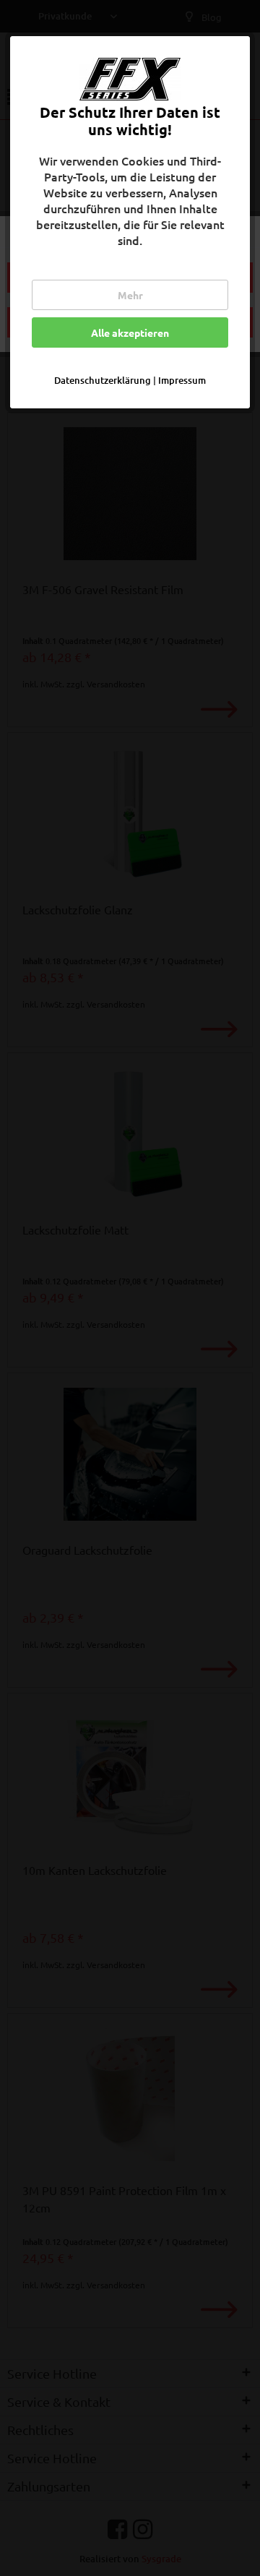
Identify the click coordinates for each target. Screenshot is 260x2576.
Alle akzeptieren (130, 332)
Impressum (182, 380)
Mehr (130, 295)
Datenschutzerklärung (103, 380)
